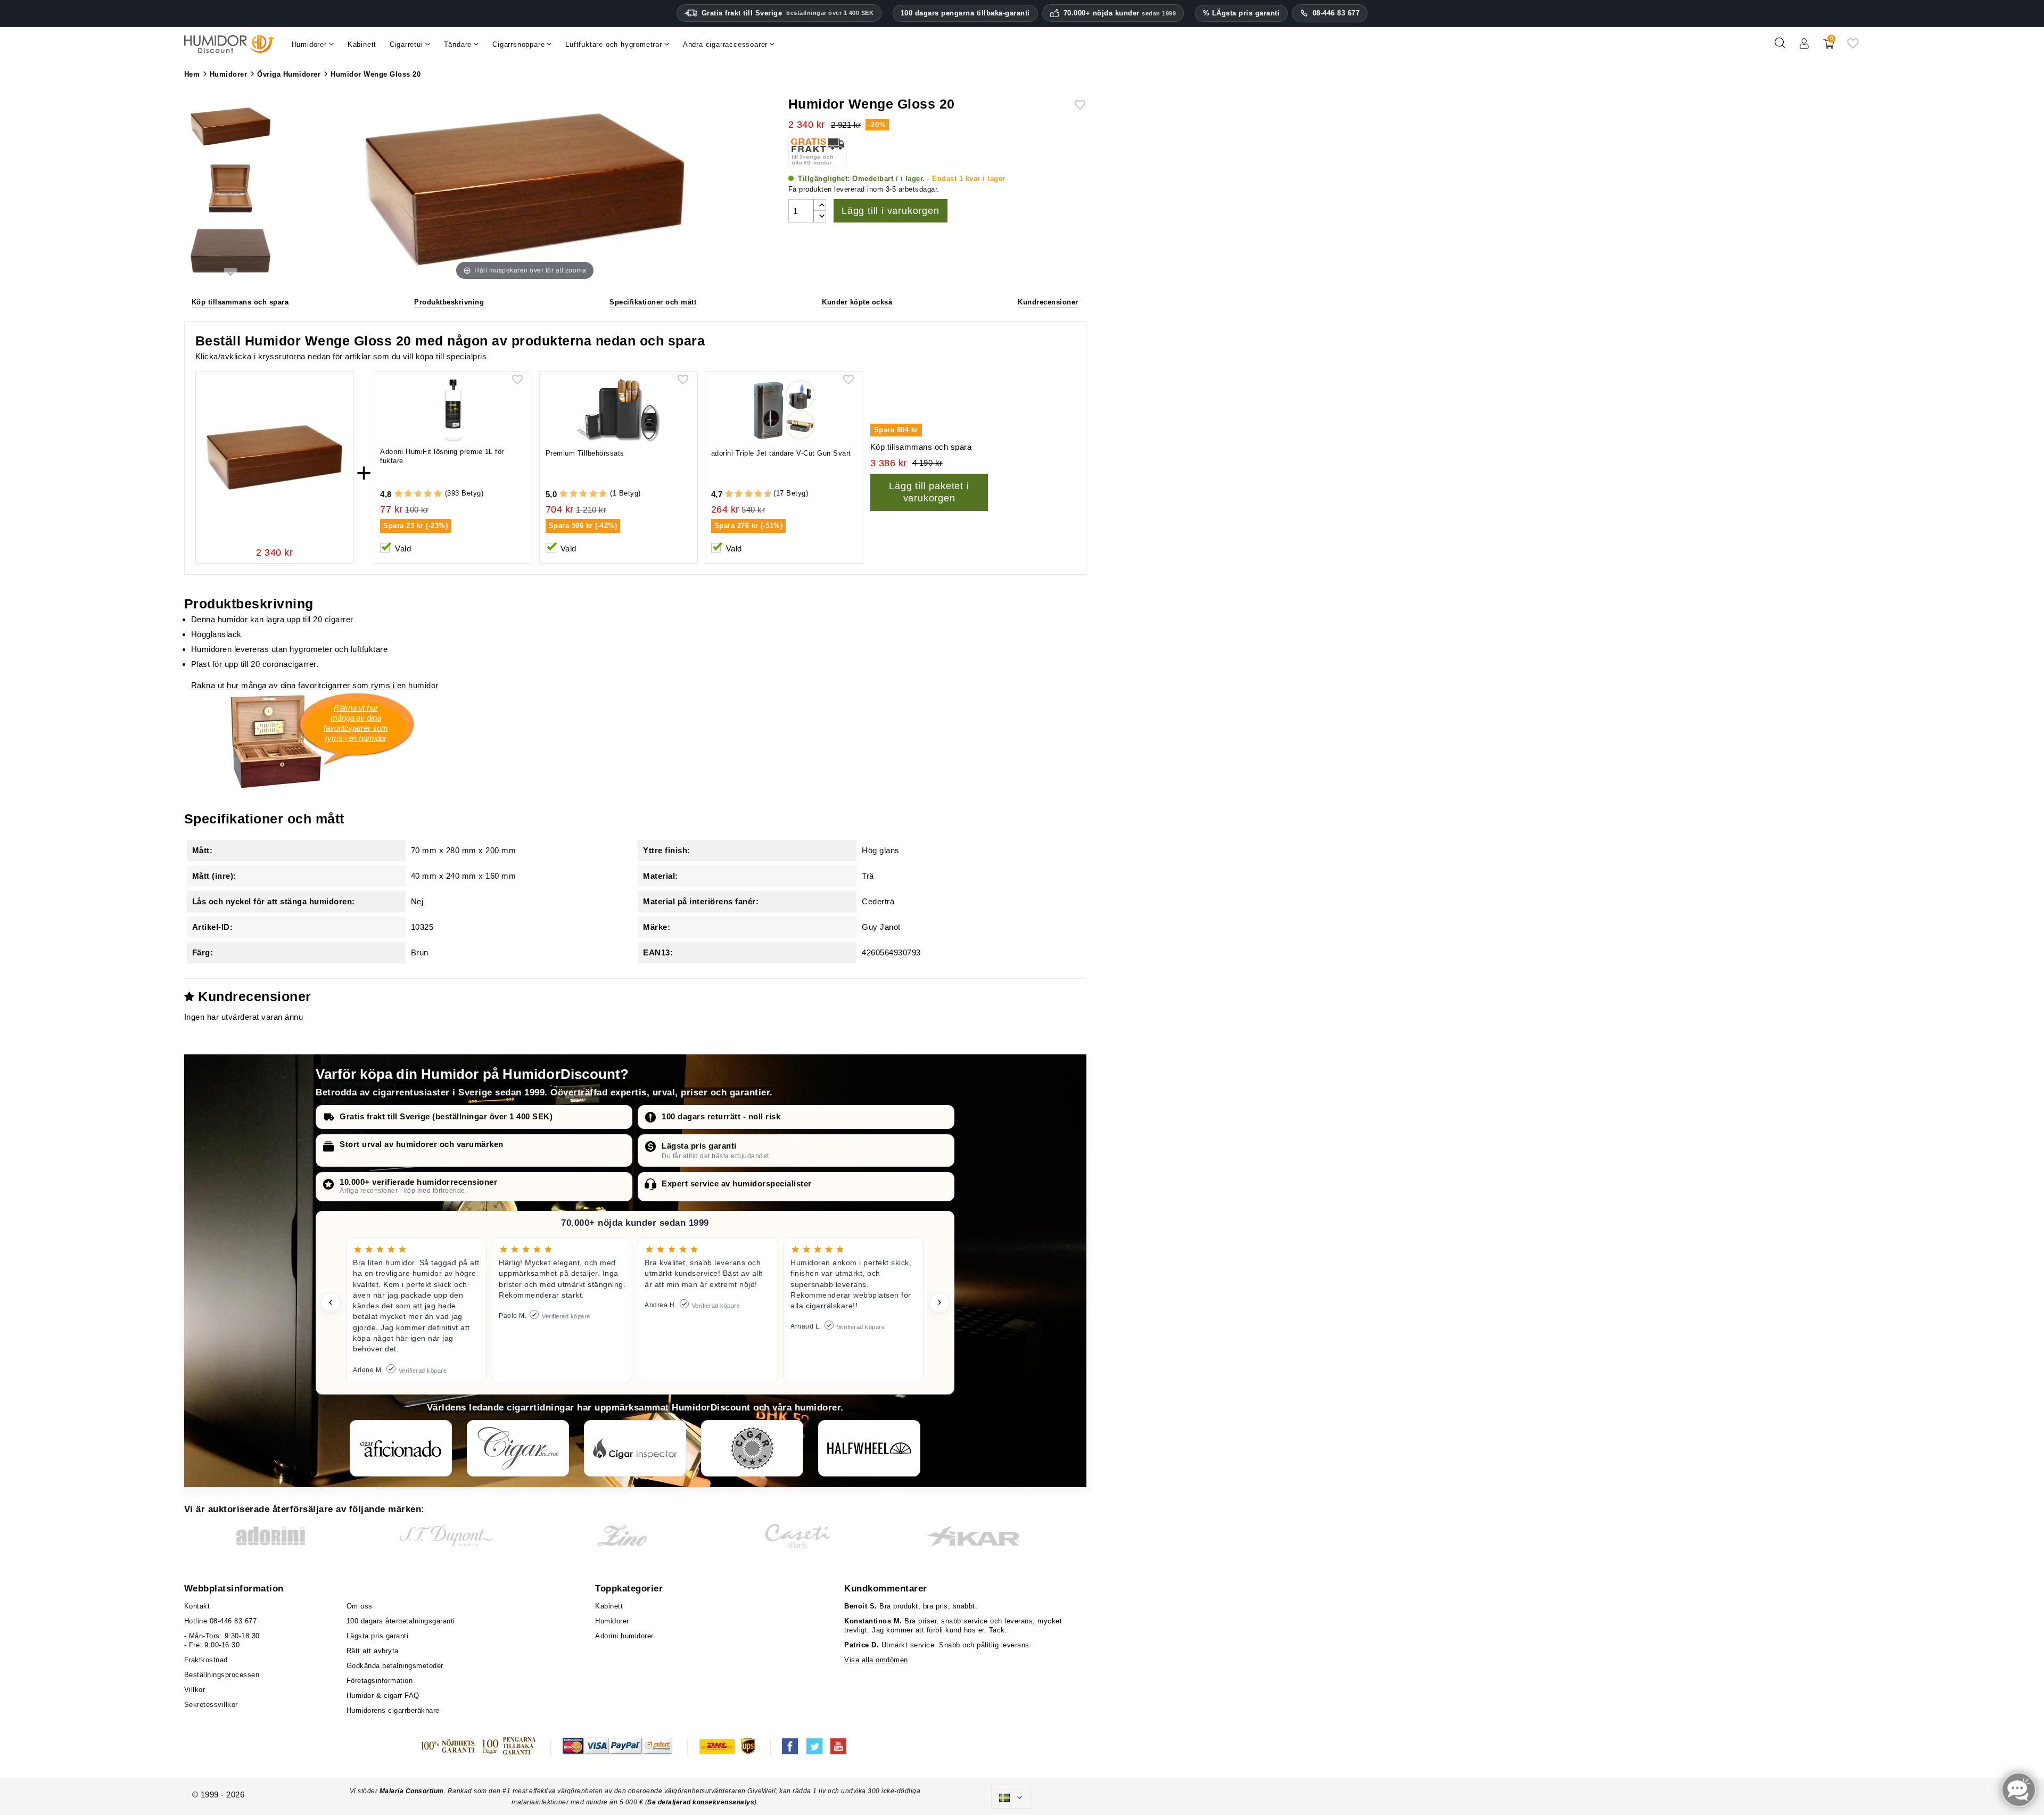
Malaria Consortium (412, 1791)
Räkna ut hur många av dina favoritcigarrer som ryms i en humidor (315, 685)
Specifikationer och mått (653, 302)
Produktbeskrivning (449, 302)
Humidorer (612, 1621)
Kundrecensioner (1048, 302)
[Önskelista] (1853, 47)
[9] (763, 494)
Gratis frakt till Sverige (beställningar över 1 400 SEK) (446, 1116)
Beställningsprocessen (222, 1675)
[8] (758, 494)
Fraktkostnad (206, 1660)
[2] (408, 494)
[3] (418, 494)
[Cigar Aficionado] (401, 1448)
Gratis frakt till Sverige (788, 13)
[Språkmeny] (1011, 1797)
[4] (428, 494)
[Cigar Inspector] (635, 1448)
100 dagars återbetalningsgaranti (401, 1621)
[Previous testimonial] (331, 1302)
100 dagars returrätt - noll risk (721, 1116)
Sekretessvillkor (211, 1705)
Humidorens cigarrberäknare (393, 1710)
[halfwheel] (869, 1448)
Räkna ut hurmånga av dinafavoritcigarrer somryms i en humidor (356, 723)
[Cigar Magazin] (752, 1448)
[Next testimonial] (939, 1302)
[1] (398, 494)
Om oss (360, 1606)
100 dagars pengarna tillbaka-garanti (965, 13)
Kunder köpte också (857, 302)
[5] (438, 494)
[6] (749, 494)
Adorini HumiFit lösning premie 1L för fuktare (442, 456)
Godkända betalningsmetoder (395, 1666)
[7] (753, 494)
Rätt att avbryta (373, 1651)
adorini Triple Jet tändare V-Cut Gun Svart (781, 453)
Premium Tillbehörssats (585, 453)
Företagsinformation (380, 1681)
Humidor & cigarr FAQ (383, 1696)
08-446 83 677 (1336, 13)
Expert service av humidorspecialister (737, 1183)
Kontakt (197, 1606)
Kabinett (609, 1606)
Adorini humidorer (624, 1636)
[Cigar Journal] (518, 1448)
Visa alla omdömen (876, 1660)
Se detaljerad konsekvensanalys (701, 1802)
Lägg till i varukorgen (891, 211)
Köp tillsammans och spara (240, 302)
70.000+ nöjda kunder (1120, 13)
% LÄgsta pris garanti (1242, 13)
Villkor (195, 1690)
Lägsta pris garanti (699, 1146)
